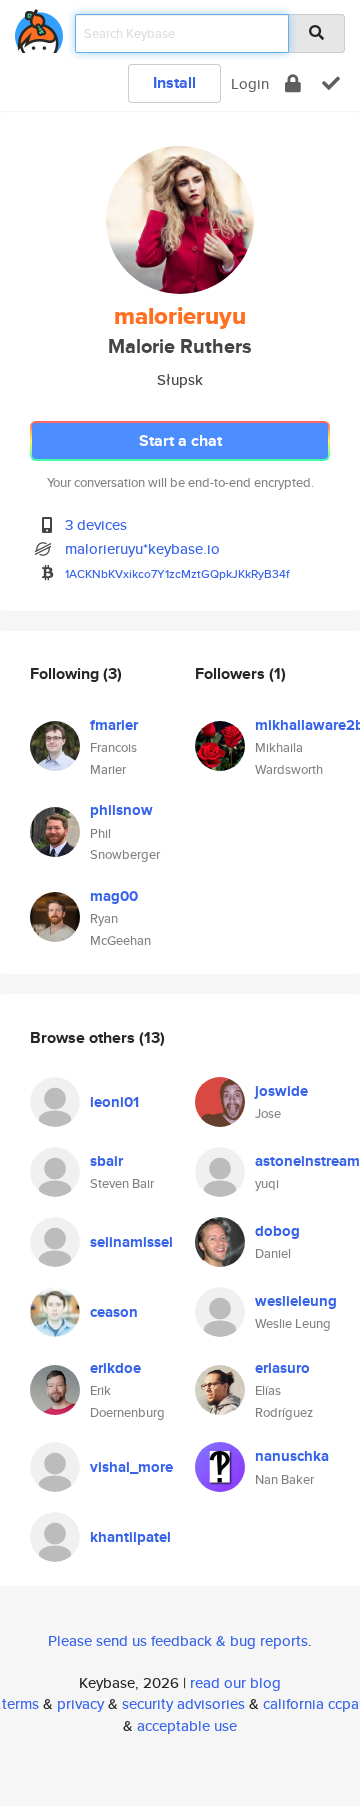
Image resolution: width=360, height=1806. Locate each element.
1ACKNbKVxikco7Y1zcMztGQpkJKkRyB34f (177, 573)
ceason (114, 1312)
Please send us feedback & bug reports (178, 1640)
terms (20, 1703)
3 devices (96, 524)
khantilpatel (130, 1537)
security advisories (183, 1703)
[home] (39, 27)
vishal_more (131, 1467)
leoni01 (114, 1102)
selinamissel (131, 1242)
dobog (277, 1231)
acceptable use (187, 1725)
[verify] (331, 83)
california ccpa (311, 1703)
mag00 (114, 896)
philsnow (121, 810)
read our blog (235, 1682)
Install (174, 82)
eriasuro (282, 1368)
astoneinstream (307, 1161)
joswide (281, 1091)
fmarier (114, 725)
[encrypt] (293, 83)
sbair (106, 1161)
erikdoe (115, 1368)
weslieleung (296, 1301)
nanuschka (292, 1456)
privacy (80, 1703)
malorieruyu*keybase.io (142, 548)
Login (250, 83)
